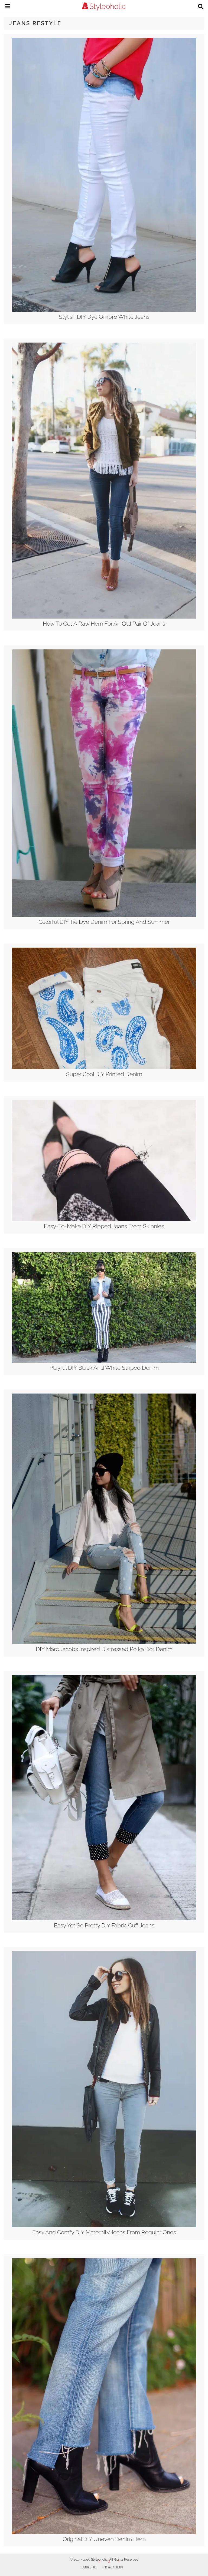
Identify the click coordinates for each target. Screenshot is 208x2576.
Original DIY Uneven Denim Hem (104, 2539)
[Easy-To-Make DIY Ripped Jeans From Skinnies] (104, 1220)
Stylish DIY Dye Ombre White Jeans (104, 317)
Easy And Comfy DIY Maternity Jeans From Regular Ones (104, 2232)
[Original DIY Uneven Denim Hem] (104, 2533)
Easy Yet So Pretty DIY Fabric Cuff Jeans (104, 1925)
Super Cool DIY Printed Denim (104, 1074)
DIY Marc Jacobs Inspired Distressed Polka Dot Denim (104, 1649)
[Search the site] (201, 7)
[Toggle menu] (8, 7)
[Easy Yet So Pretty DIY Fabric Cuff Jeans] (104, 1919)
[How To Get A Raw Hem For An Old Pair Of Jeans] (104, 617)
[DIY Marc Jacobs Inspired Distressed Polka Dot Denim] (104, 1643)
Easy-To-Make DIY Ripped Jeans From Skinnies (104, 1226)
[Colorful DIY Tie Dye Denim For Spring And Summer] (104, 915)
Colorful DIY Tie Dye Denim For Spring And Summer (104, 922)
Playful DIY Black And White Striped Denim (104, 1368)
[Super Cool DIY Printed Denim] (104, 1068)
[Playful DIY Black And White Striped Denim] (104, 1361)
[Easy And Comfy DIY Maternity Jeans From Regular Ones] (104, 2226)
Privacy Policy (113, 2567)
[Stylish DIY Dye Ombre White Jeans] (104, 310)
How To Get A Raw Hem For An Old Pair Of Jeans (104, 624)
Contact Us (89, 2567)
